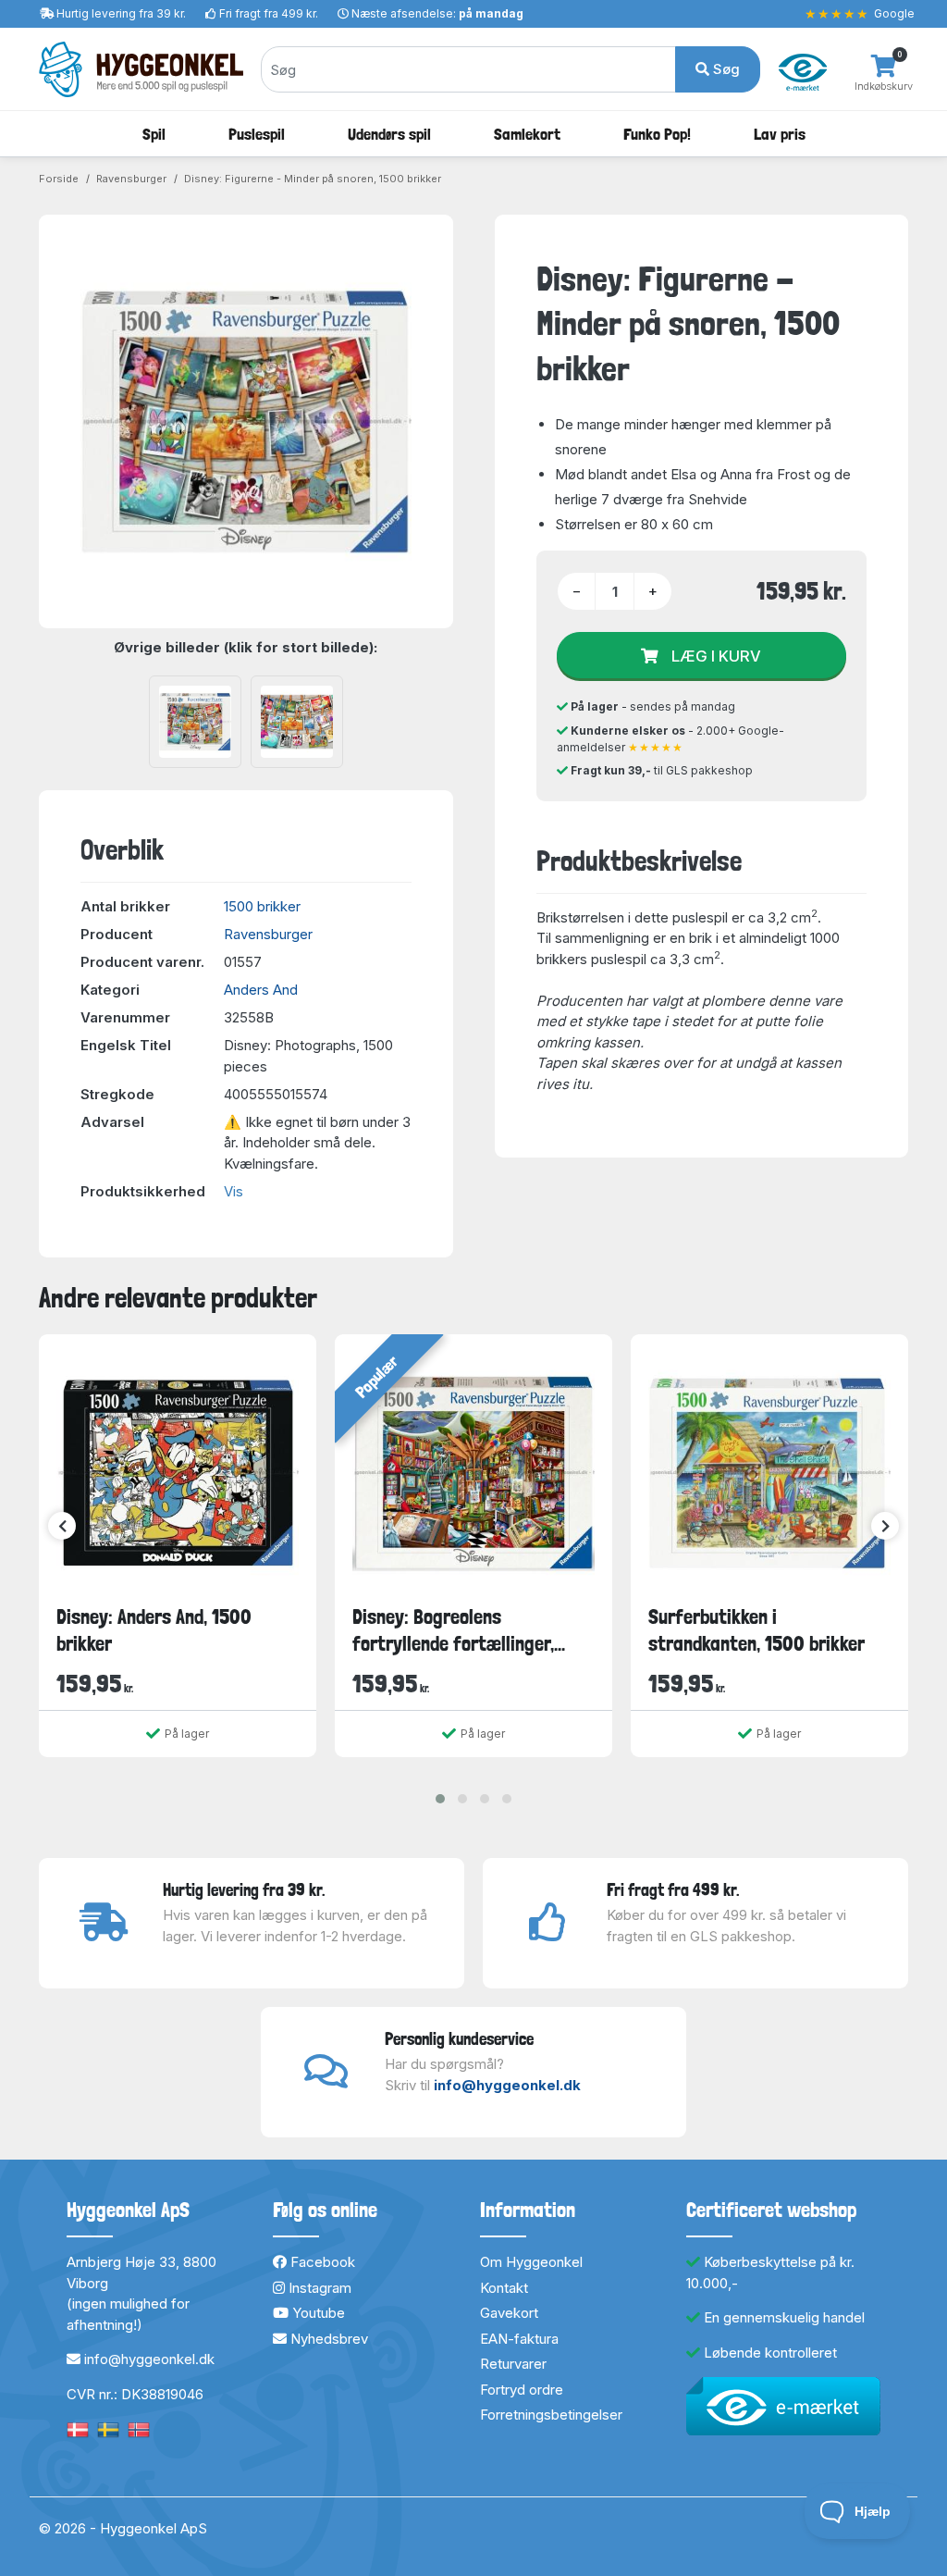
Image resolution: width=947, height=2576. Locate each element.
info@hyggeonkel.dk (507, 2085)
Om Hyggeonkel (531, 2262)
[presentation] (62, 1526)
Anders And (261, 990)
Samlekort (527, 134)
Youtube (317, 2313)
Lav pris (780, 134)
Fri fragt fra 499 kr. (269, 13)
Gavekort (509, 2313)
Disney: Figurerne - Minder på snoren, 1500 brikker (313, 179)
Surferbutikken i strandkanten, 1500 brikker (756, 1630)
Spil (154, 134)
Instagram (318, 2288)
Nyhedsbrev (327, 2339)
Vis (234, 1191)
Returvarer (513, 2364)
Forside (59, 179)
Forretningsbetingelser (551, 2415)
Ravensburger (131, 179)
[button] (440, 1799)
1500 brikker (262, 906)
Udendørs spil (389, 134)
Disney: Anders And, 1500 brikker (154, 1630)
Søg (725, 69)
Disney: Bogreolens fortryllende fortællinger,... (459, 1630)
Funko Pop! (657, 134)
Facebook (321, 2262)
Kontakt (504, 2288)
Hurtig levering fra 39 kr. (121, 13)
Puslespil (257, 134)
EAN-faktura (519, 2339)
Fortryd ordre (522, 2390)
